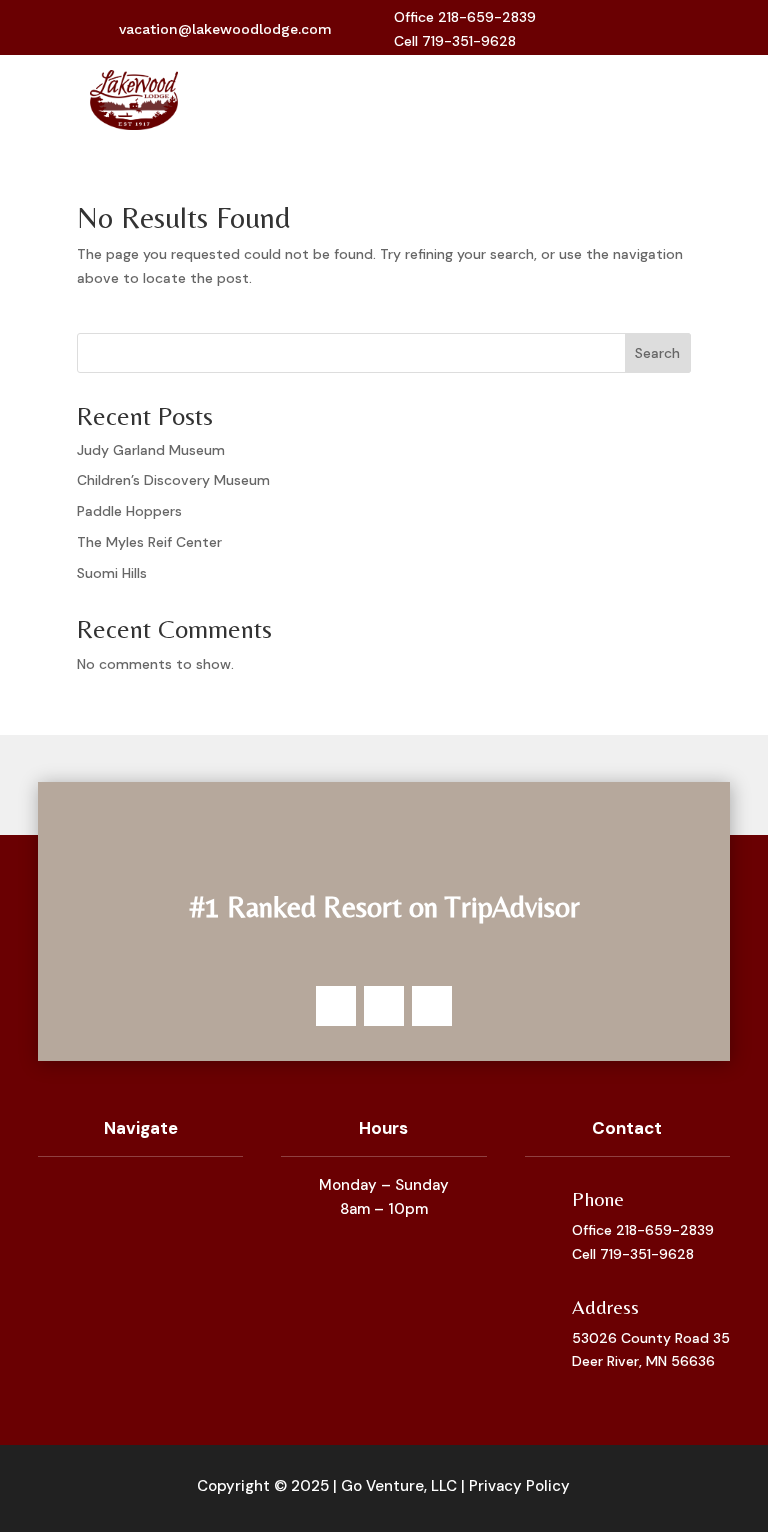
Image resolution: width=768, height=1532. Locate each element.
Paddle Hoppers (129, 511)
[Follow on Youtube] (665, 30)
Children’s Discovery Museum (173, 480)
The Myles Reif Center (149, 542)
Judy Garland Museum (151, 450)
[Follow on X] (633, 30)
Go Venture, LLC (399, 1486)
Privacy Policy (519, 1486)
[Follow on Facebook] (601, 30)
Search (657, 353)
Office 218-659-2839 (643, 1230)
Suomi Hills (112, 573)
